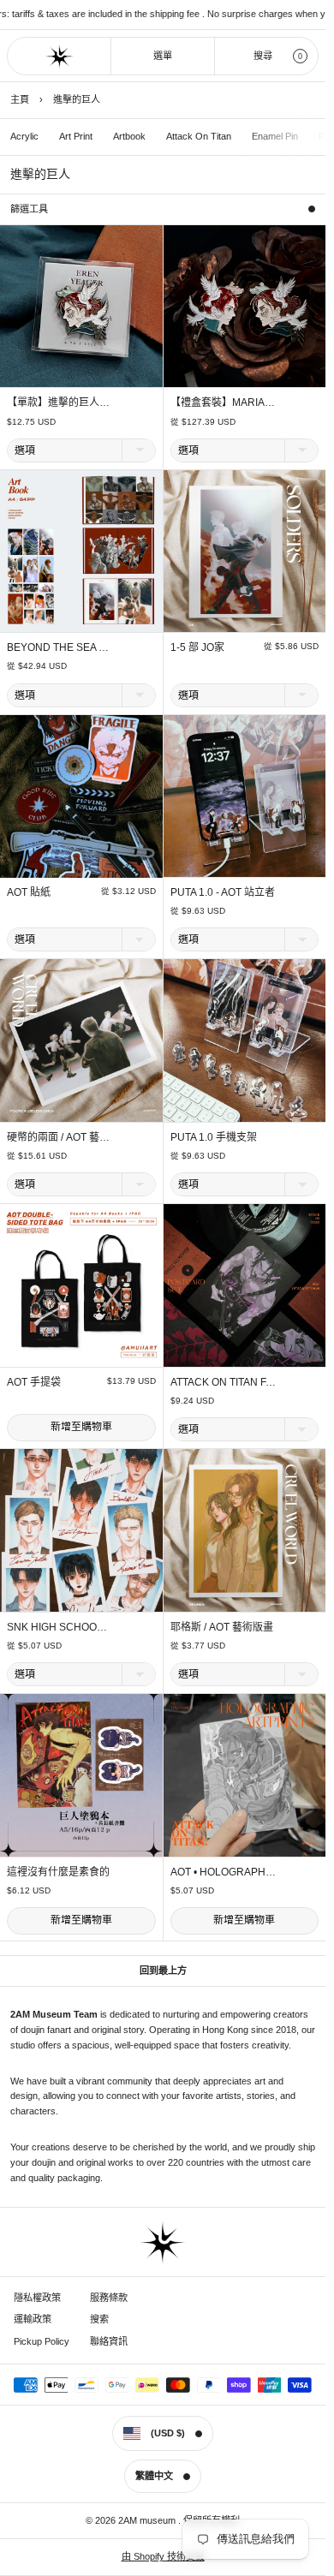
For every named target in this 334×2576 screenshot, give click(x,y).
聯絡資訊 (109, 2341)
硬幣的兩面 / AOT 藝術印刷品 (74, 1137)
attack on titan (199, 136)
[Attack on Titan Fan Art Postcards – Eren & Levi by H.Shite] (245, 1285)
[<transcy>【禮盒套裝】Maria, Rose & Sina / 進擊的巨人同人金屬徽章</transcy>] (245, 307)
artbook (129, 136)
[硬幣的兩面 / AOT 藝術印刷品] (81, 1041)
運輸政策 (33, 2319)
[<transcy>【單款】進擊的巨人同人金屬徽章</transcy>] (81, 307)
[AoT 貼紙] (81, 796)
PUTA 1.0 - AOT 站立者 (223, 892)
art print (76, 136)
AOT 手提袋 (34, 1382)
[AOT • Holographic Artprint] (245, 1775)
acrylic (24, 136)
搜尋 (263, 56)
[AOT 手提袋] (81, 1285)
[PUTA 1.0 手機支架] (245, 1041)
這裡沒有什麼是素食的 (58, 1872)
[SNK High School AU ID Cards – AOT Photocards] (81, 1530)
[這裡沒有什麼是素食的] (81, 1775)
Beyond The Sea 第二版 (68, 647)
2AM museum (148, 2520)
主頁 (20, 99)
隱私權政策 (37, 2298)
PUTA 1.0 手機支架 (214, 1137)
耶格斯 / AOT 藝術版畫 (222, 1627)
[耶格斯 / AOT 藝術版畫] (245, 1530)
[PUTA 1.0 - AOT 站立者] (245, 796)
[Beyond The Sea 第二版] (81, 552)
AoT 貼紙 (29, 892)
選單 (163, 56)
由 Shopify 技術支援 (163, 2556)
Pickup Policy (42, 2341)
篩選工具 (29, 209)
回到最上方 (163, 1971)
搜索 (99, 2319)
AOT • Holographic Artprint (250, 1872)
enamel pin (275, 136)
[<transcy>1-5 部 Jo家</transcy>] (245, 552)
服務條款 (109, 2298)
